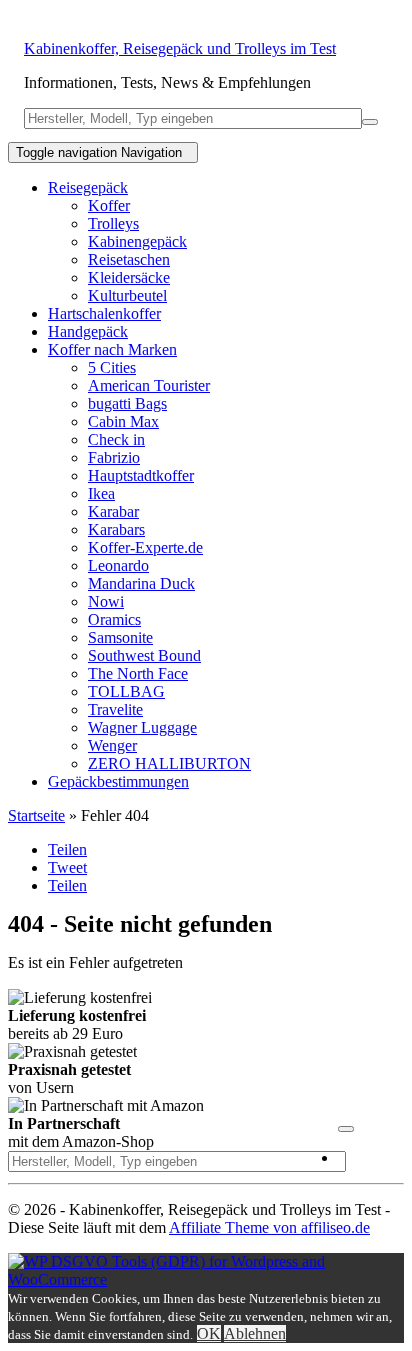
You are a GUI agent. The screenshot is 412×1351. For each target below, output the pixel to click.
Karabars (116, 529)
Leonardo (118, 565)
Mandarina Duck (141, 583)
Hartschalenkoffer (104, 313)
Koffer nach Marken (112, 349)
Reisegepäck (88, 187)
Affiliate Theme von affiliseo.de (269, 1227)
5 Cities (112, 367)
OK (209, 1333)
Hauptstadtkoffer (141, 475)
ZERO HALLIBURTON (169, 763)
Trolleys (113, 223)
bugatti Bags (127, 403)
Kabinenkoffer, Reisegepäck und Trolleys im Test (180, 48)
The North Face (138, 673)
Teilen (67, 849)
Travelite (115, 709)
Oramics (114, 619)
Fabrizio (114, 457)
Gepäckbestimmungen (118, 781)
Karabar (113, 511)
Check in (116, 439)
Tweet (67, 867)
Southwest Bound (144, 655)
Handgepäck (88, 331)
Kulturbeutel (127, 295)
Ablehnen (255, 1333)
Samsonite (120, 637)
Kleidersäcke (129, 277)
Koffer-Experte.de (145, 547)
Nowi (106, 601)
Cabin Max (123, 421)
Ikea (101, 493)
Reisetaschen (129, 259)
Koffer (109, 205)
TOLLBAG (126, 691)
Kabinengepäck (137, 241)
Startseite (36, 815)
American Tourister (149, 385)
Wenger (112, 745)
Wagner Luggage (142, 727)
